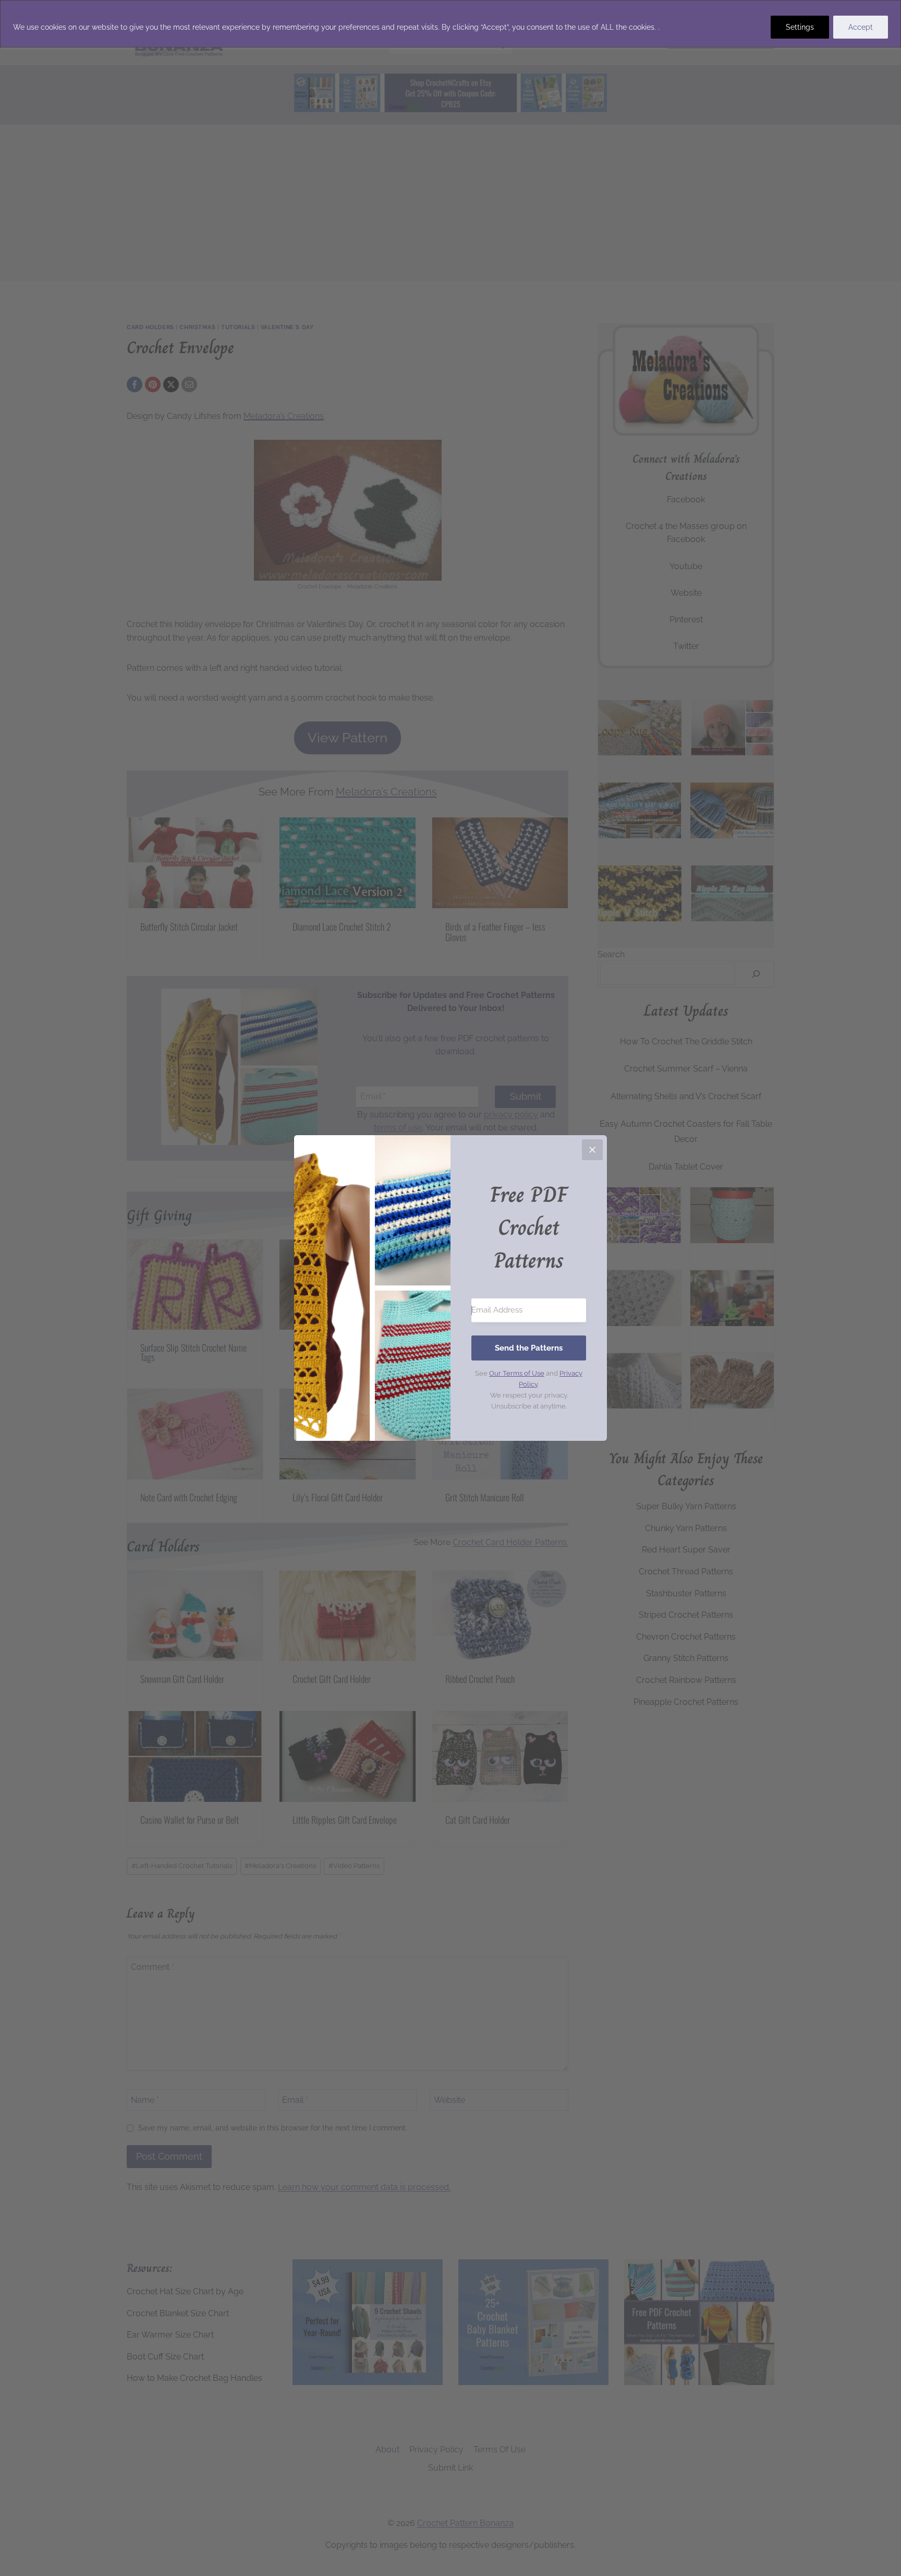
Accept (861, 27)
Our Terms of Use (517, 1373)
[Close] (592, 1150)
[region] (451, 24)
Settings (800, 27)
